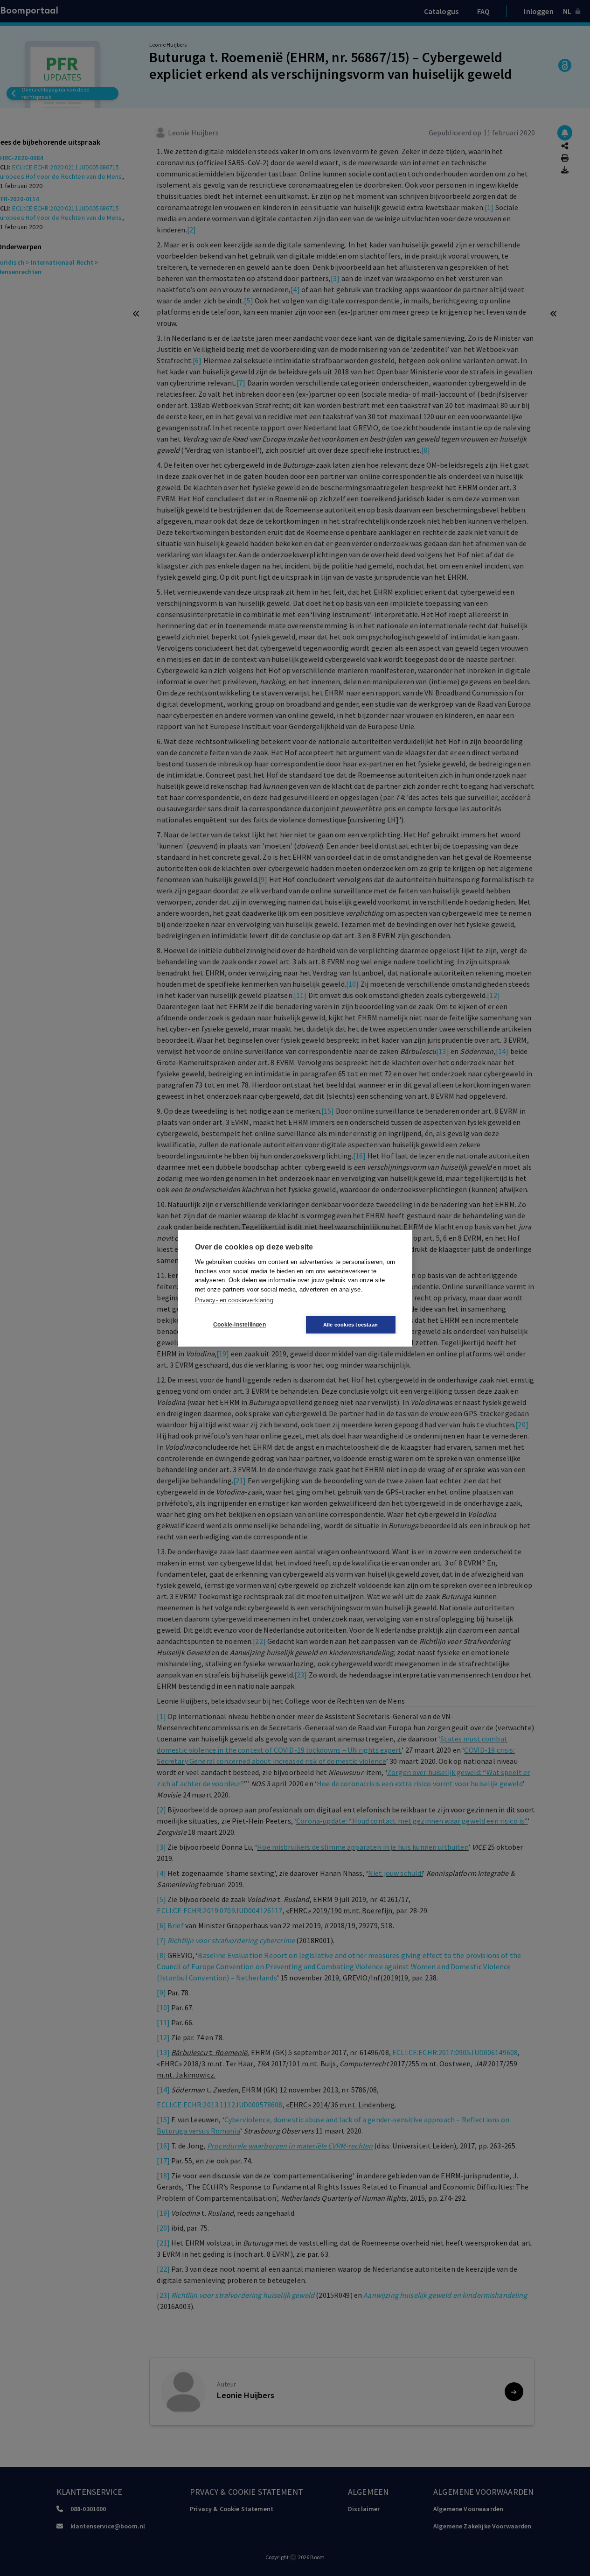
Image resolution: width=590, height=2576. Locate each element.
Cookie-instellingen (239, 1325)
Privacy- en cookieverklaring (234, 1300)
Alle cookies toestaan (351, 1325)
